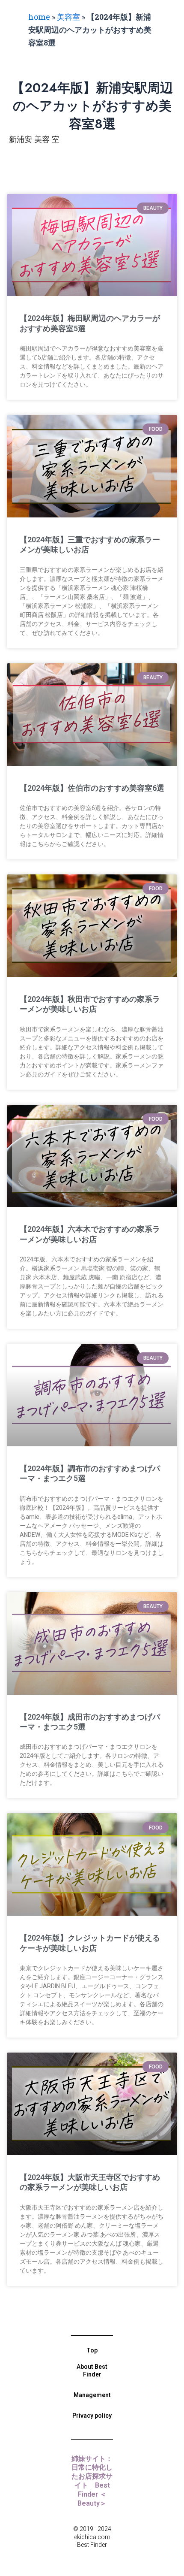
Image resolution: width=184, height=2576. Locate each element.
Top (92, 2350)
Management (92, 2395)
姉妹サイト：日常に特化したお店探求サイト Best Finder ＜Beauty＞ (92, 2481)
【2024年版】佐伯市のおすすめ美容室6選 (92, 788)
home (39, 17)
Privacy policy (92, 2416)
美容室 (68, 17)
